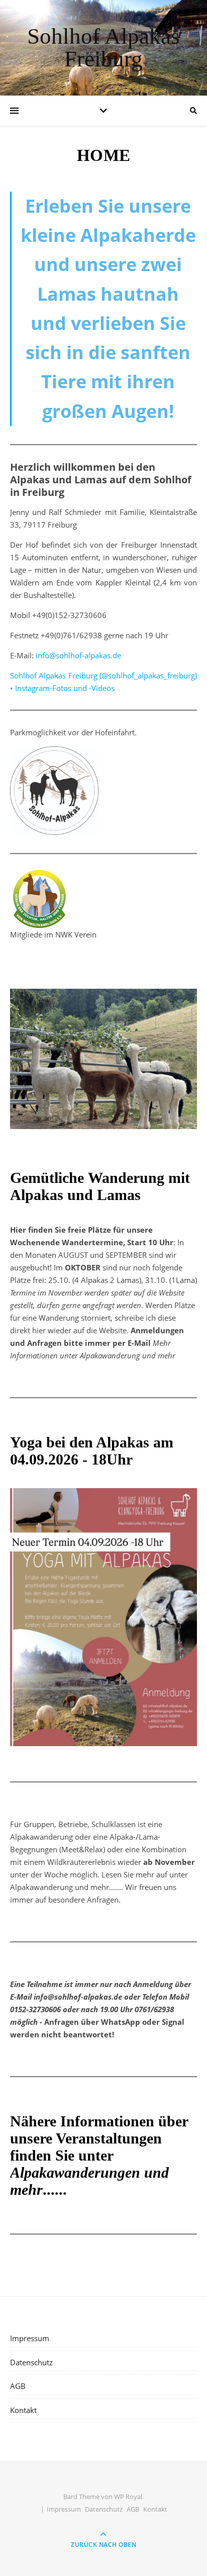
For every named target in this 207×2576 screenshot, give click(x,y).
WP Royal (128, 2497)
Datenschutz (31, 2362)
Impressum (30, 2338)
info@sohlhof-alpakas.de (78, 655)
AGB (18, 2386)
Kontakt (23, 2410)
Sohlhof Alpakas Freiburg (103, 48)
